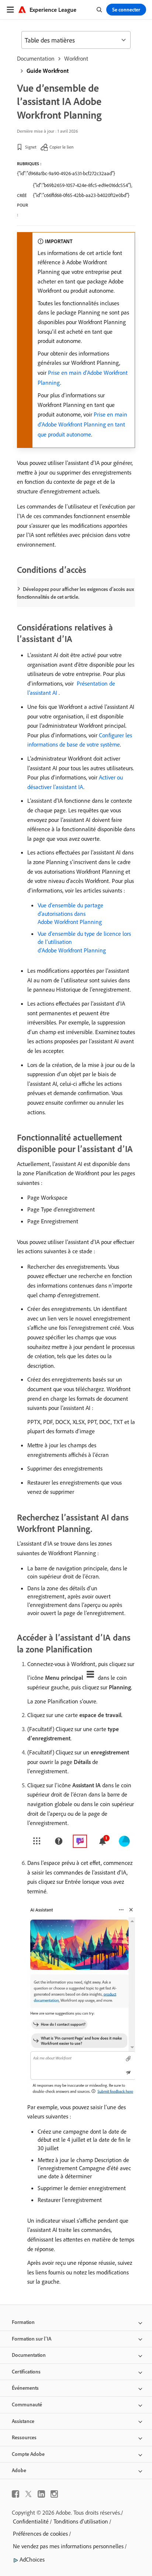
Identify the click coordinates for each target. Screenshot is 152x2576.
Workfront (76, 58)
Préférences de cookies (40, 2533)
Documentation (36, 58)
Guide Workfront (48, 71)
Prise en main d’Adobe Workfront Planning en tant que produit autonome (82, 424)
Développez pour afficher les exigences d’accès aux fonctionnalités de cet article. (75, 593)
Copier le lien (61, 147)
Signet (31, 147)
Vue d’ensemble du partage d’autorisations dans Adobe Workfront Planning (70, 913)
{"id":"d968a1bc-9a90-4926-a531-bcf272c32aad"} (66, 173)
